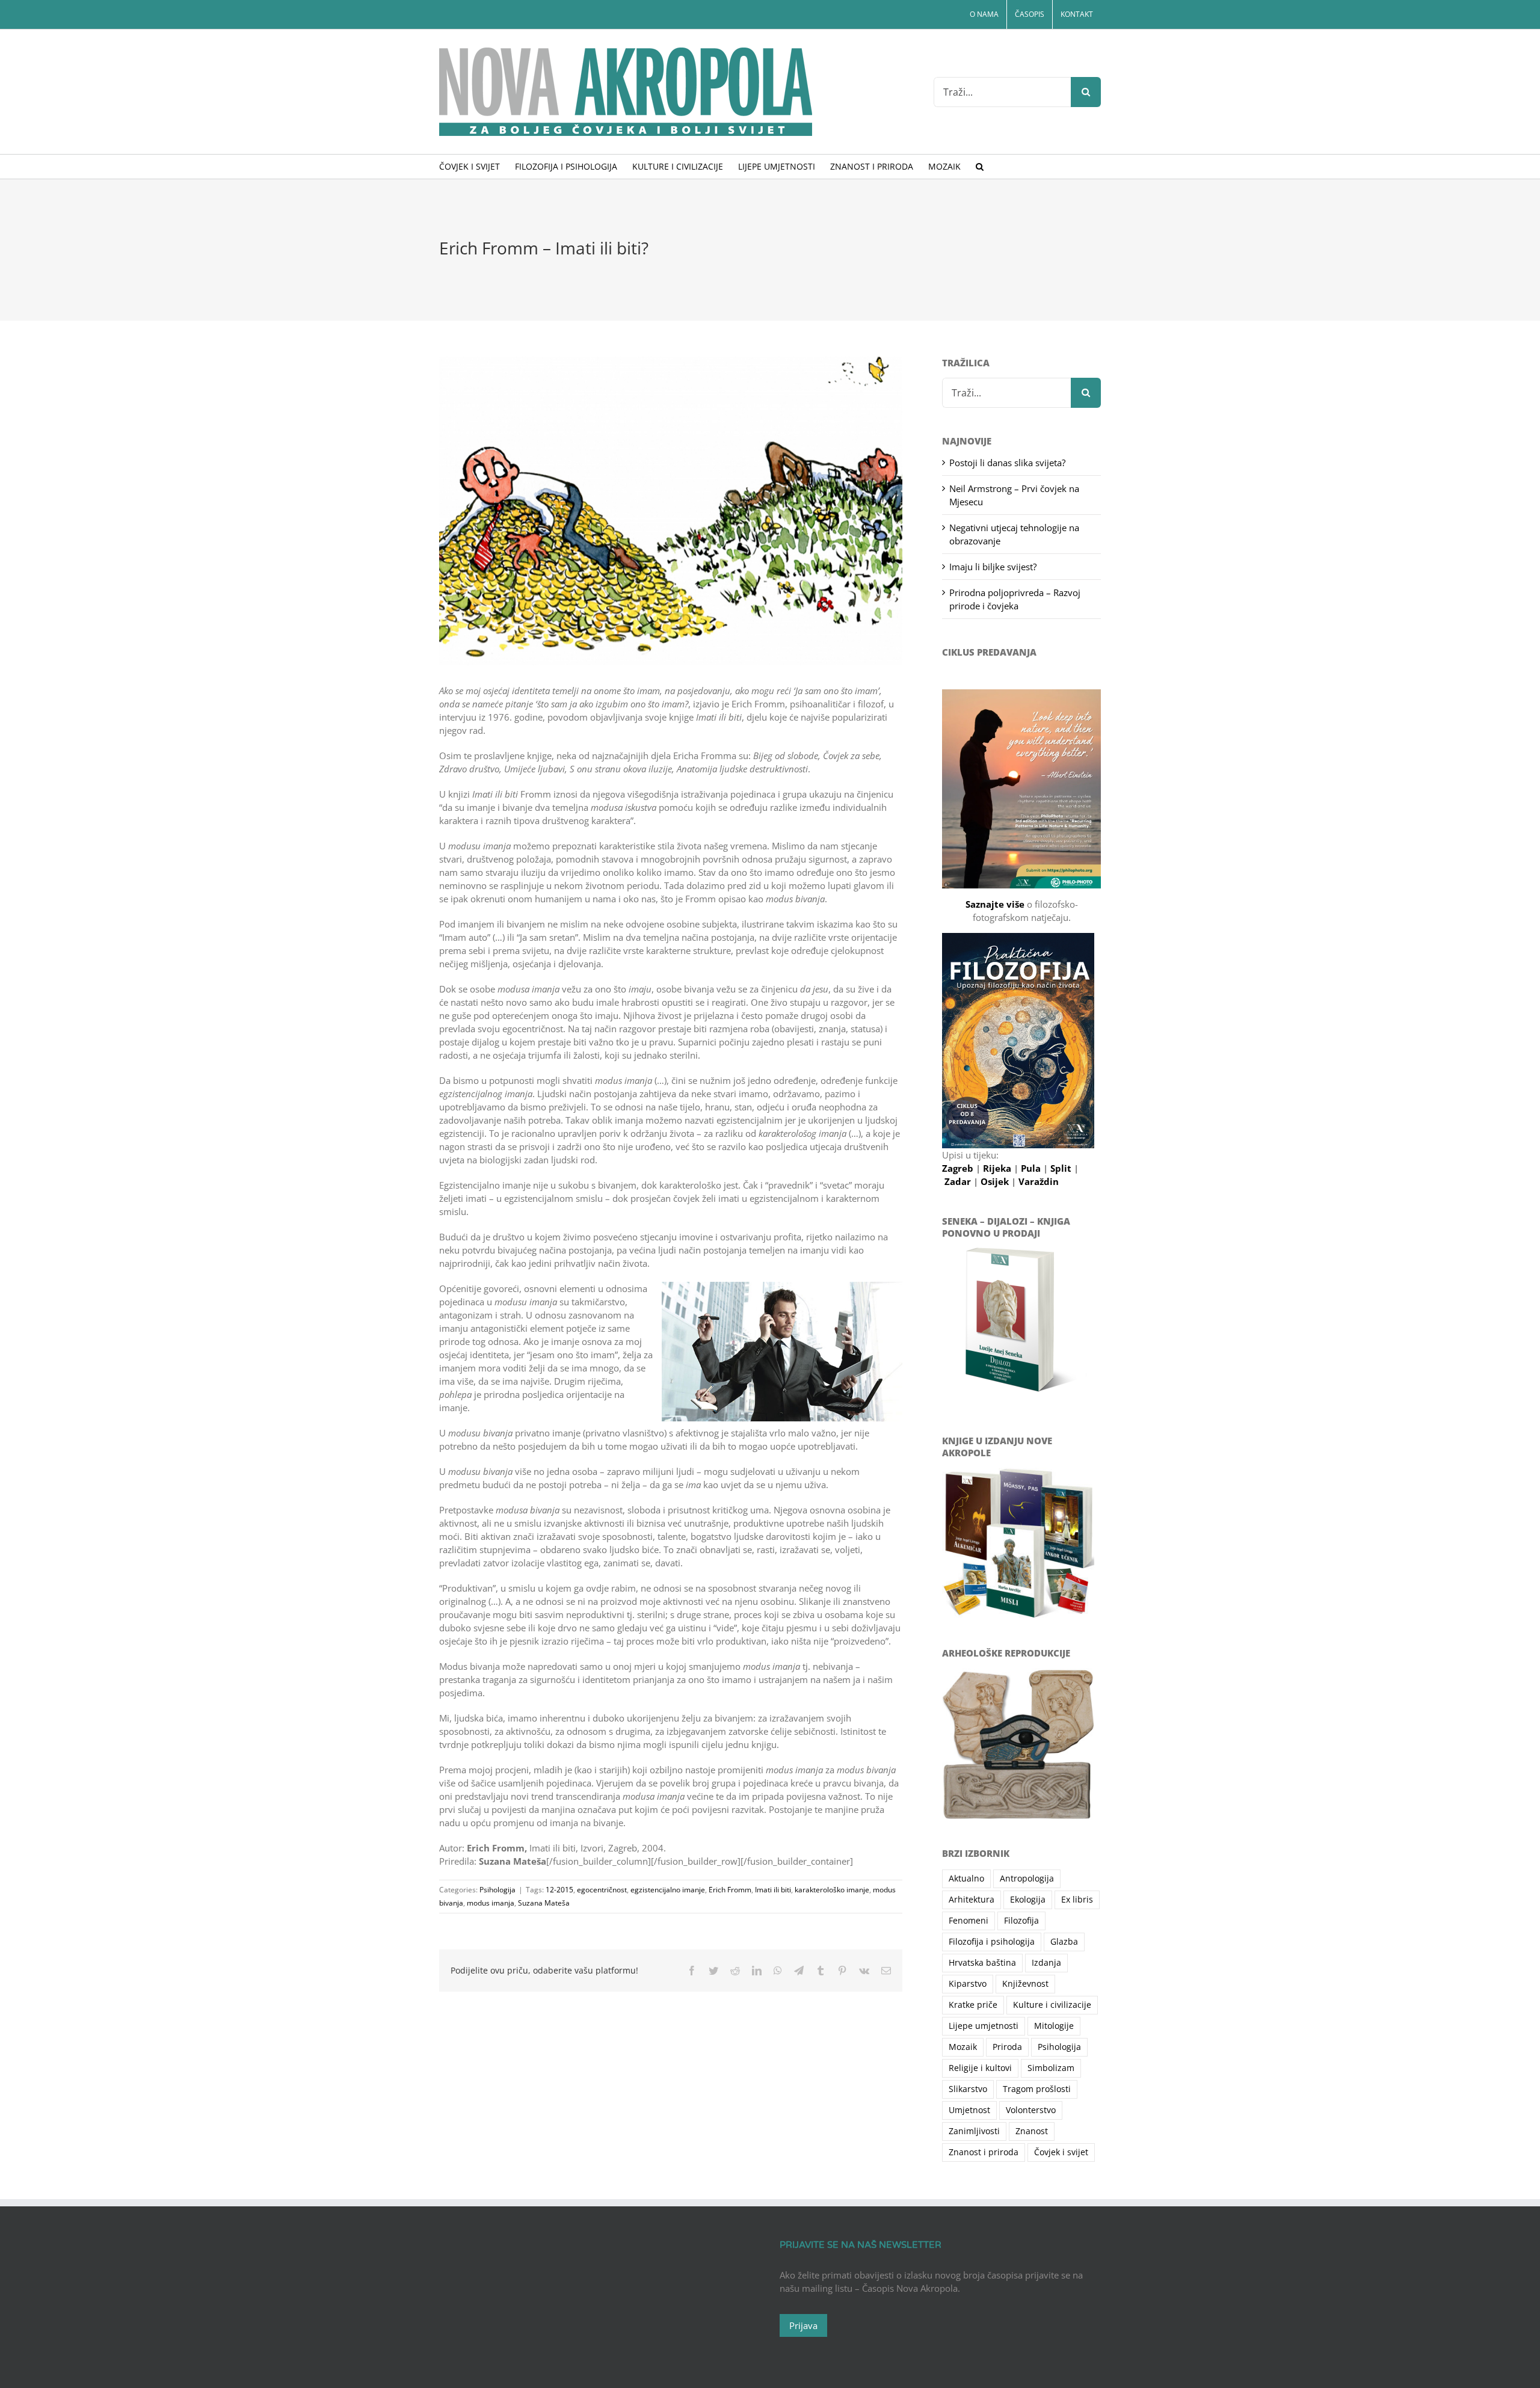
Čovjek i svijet (1061, 2152)
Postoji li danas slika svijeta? (1007, 463)
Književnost (1025, 1984)
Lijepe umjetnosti (984, 2026)
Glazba (1064, 1942)
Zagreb (959, 1168)
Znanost (1032, 2131)
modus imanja (491, 1903)
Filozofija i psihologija (992, 1942)
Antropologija (1027, 1879)
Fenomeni (969, 1921)
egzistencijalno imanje (668, 1890)
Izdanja (1046, 1963)
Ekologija (1028, 1900)
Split (1062, 1168)
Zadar (959, 1181)
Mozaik (963, 2047)
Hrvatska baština (982, 1963)
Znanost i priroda (984, 2152)
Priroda (1007, 2047)
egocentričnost (602, 1890)
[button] (980, 167)
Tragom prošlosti (1037, 2089)
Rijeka (998, 1168)
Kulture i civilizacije (1052, 2005)
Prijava (803, 2325)
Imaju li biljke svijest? (993, 567)
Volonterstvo (1031, 2110)
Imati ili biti (773, 1890)
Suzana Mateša (544, 1903)
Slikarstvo (968, 2089)
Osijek (996, 1181)
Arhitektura (972, 1900)
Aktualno (966, 1879)
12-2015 (559, 1890)
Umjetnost (969, 2110)
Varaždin (1039, 1181)
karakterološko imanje (832, 1890)
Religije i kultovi (980, 2068)
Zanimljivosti (974, 2131)
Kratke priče (973, 2005)
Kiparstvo (968, 1984)
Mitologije (1054, 2026)
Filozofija (1021, 1921)
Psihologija (497, 1890)
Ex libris (1077, 1900)
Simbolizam (1051, 2068)
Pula (1032, 1168)
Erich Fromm (730, 1890)
